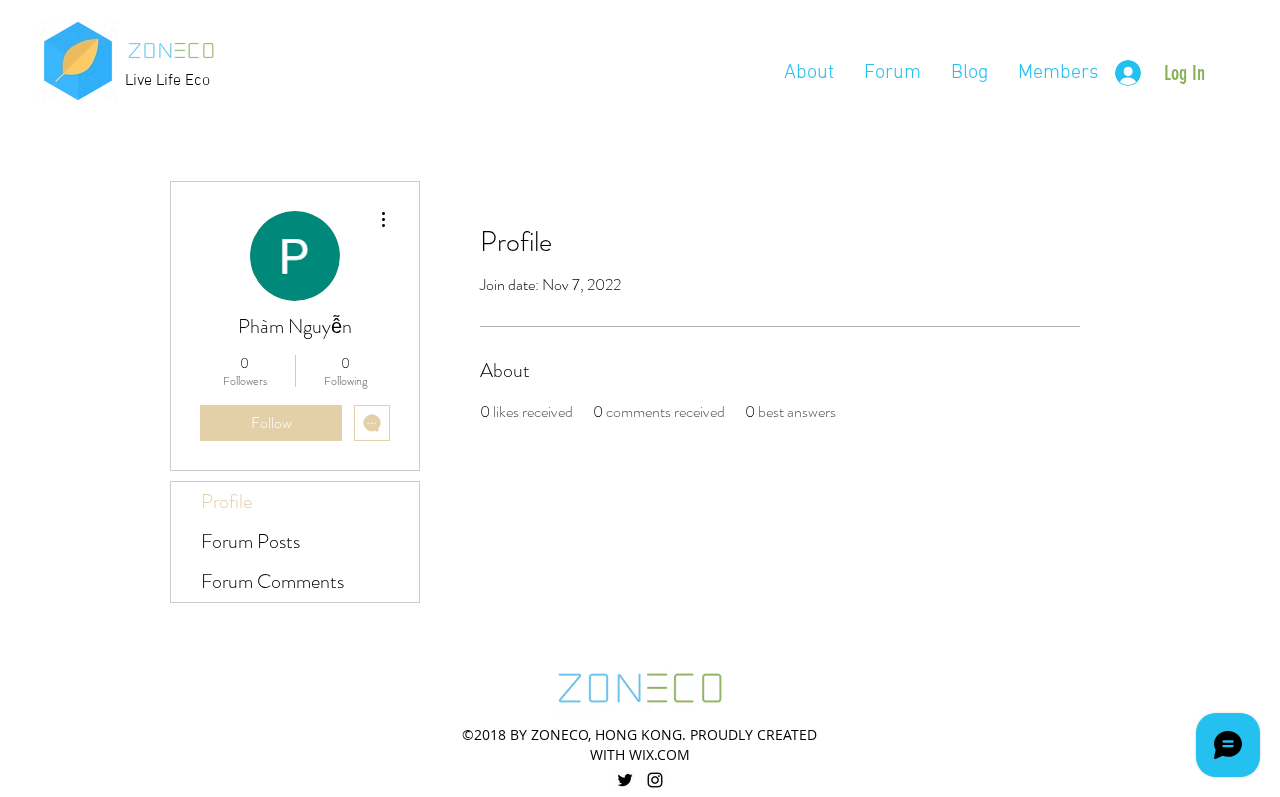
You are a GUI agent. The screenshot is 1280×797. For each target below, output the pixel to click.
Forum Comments (272, 581)
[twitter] (625, 780)
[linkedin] (655, 780)
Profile (226, 501)
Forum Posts (250, 541)
